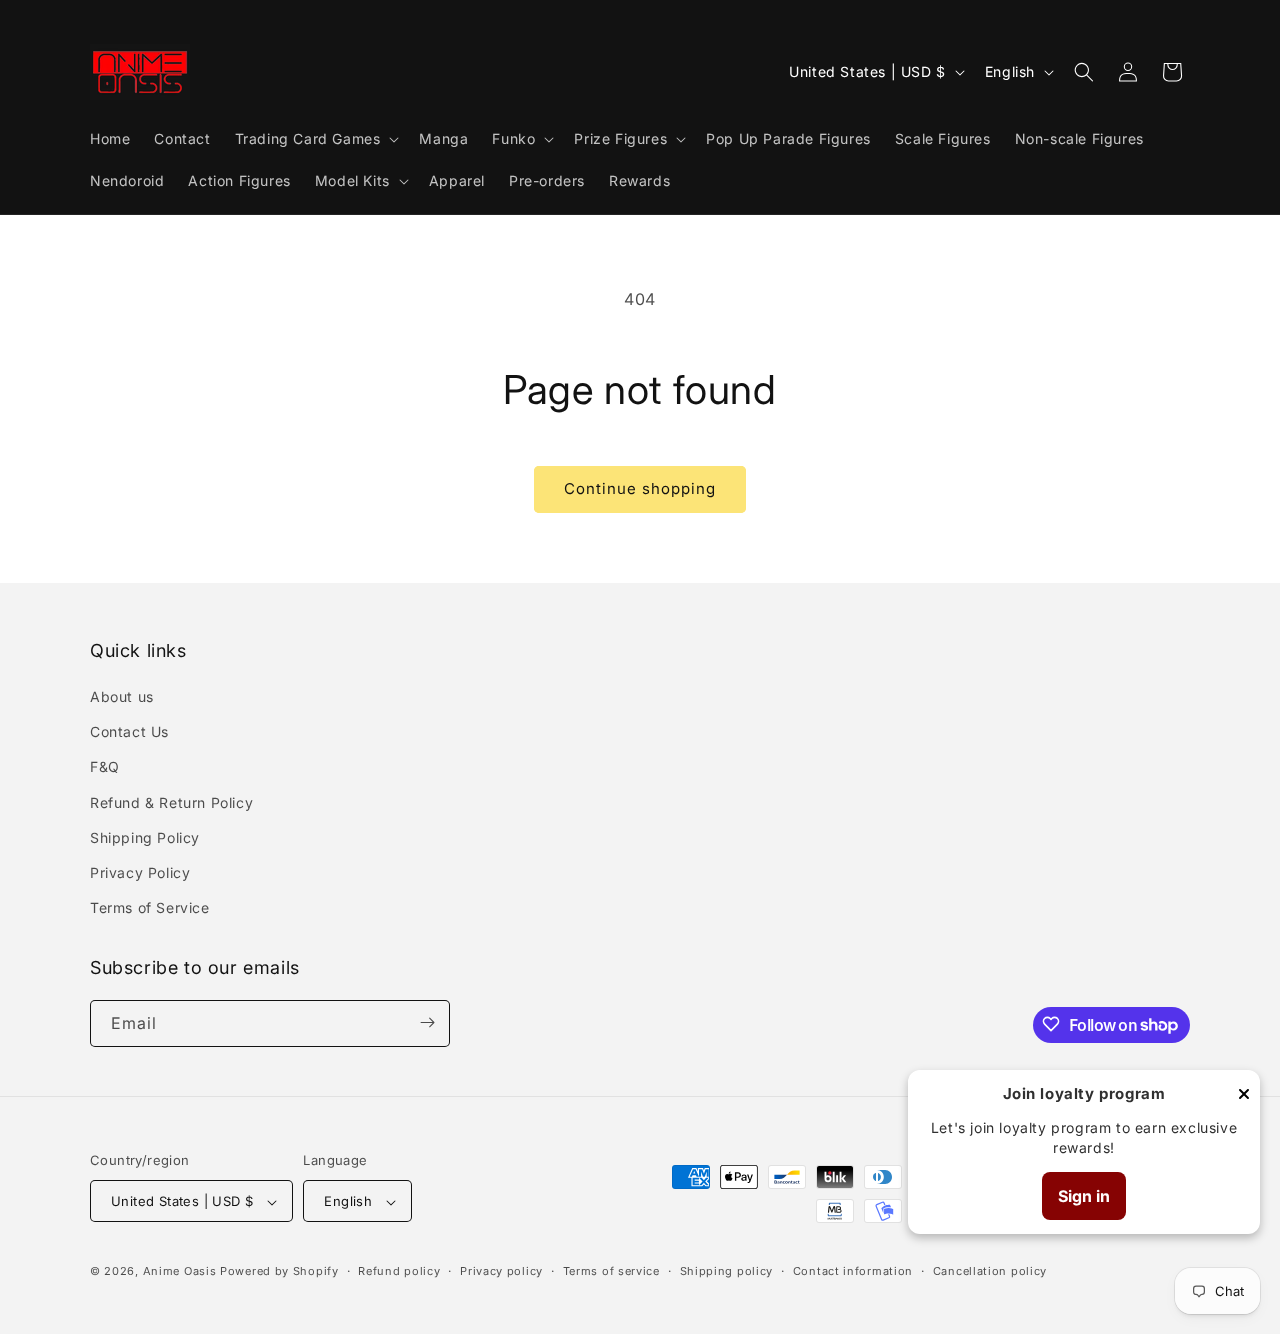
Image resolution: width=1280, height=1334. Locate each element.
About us (122, 696)
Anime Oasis (180, 1272)
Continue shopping (640, 488)
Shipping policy (727, 1271)
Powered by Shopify (279, 1272)
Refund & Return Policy (171, 802)
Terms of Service (150, 908)
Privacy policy (501, 1271)
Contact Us (129, 732)
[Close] (1244, 1095)
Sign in (1084, 1196)
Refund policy (399, 1271)
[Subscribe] (427, 1022)
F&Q (105, 767)
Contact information (853, 1271)
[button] (315, 139)
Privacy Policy (140, 872)
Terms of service (611, 1271)
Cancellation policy (990, 1271)
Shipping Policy (145, 837)
